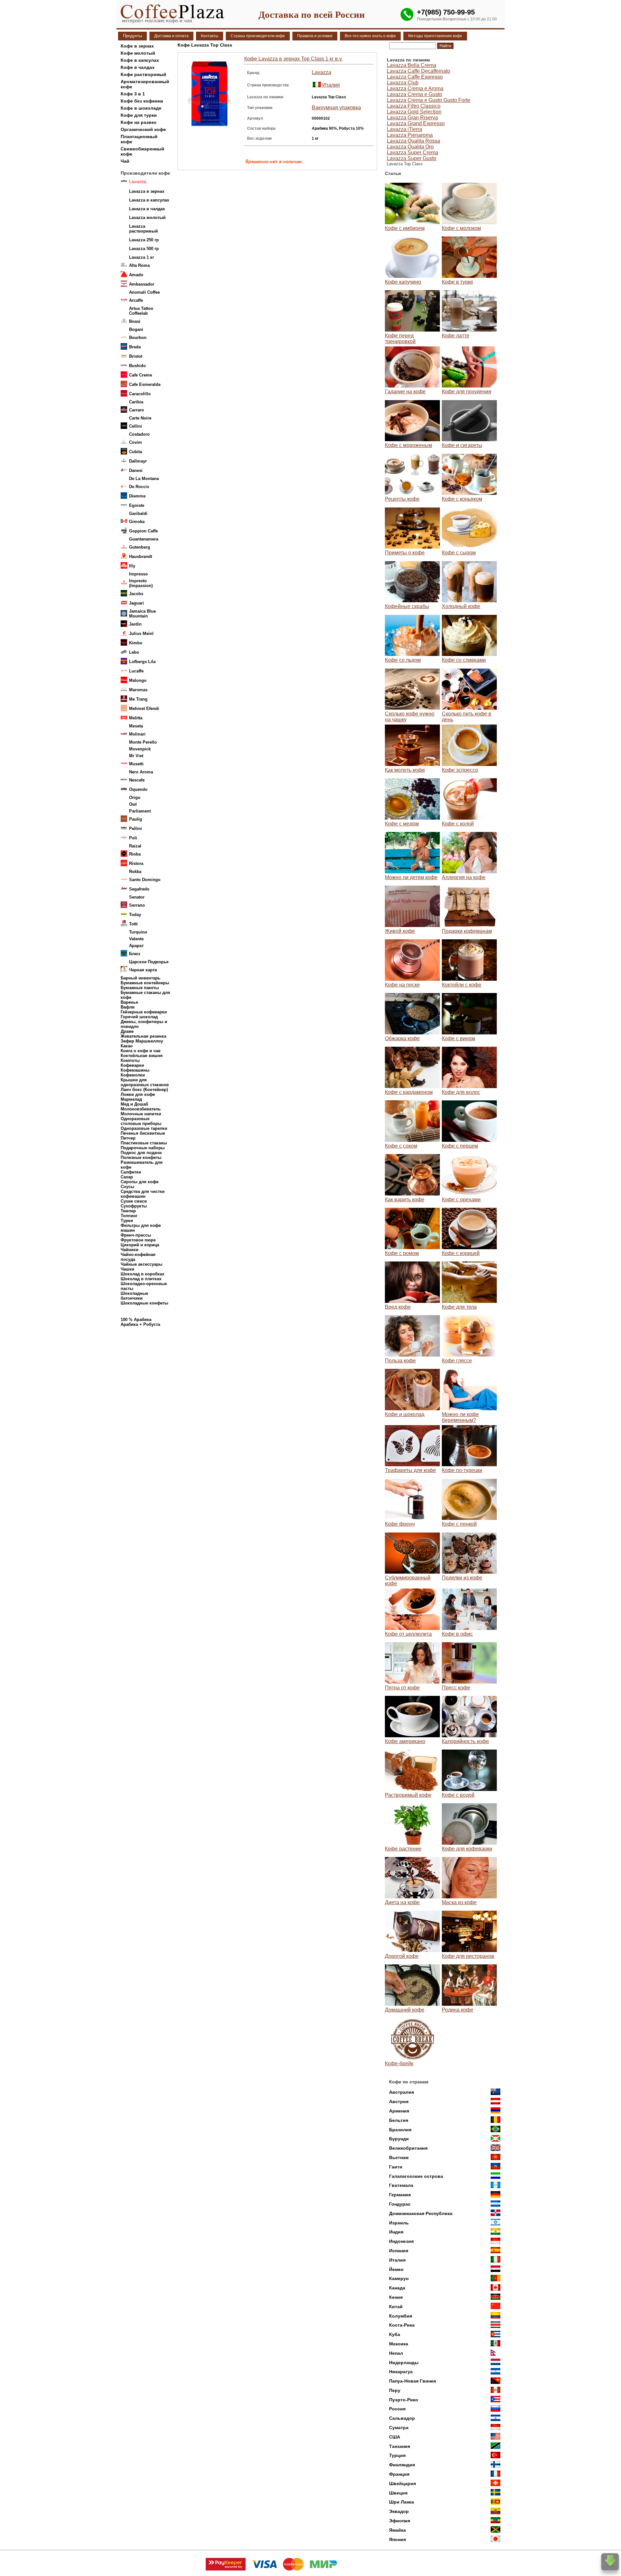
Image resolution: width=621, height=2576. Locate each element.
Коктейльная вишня (142, 1056)
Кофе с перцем (460, 1146)
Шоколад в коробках (142, 1274)
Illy (132, 566)
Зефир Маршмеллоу (142, 1041)
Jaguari (136, 603)
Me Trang (138, 699)
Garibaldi (138, 513)
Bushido (137, 366)
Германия (400, 2195)
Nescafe (137, 780)
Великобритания (408, 2148)
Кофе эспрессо (460, 770)
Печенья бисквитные (143, 1133)
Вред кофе (398, 1307)
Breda (135, 347)
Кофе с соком (401, 1146)
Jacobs (136, 594)
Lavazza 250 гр (144, 240)
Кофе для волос (461, 1092)
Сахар (127, 1177)
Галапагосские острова (416, 2176)
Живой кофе (400, 931)
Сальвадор (402, 2418)
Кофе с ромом (402, 1253)
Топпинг (129, 1216)
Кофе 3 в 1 (133, 94)
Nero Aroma (141, 772)
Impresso (138, 574)
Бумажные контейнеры (145, 983)
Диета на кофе (402, 1902)
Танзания (400, 2446)
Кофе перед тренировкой (400, 338)
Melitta (136, 718)
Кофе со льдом (403, 660)
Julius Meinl (141, 633)
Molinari (137, 734)
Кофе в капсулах (140, 60)
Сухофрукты (134, 1206)
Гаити (396, 2167)
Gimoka (137, 522)
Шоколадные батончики (134, 1296)
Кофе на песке (402, 985)
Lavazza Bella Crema (412, 65)
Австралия (402, 2092)
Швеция (398, 2493)
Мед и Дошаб (134, 1104)
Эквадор (399, 2511)
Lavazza (321, 72)
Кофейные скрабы (407, 606)
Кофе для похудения (467, 392)
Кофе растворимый (143, 74)
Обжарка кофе (402, 1038)
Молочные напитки (141, 1114)
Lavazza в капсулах (149, 200)
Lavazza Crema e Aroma (415, 88)
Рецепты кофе (402, 499)
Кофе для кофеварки (467, 1849)
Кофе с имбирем (405, 228)
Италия (331, 85)
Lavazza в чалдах (147, 209)
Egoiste (137, 505)
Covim (136, 442)
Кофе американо (405, 1741)
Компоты (130, 1060)
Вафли (128, 1007)
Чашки (127, 1269)
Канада (397, 2288)
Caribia (136, 402)
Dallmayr (138, 461)
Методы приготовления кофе (435, 36)
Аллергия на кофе (464, 877)
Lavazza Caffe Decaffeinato (419, 71)
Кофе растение (403, 1849)
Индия (396, 2232)
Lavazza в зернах (147, 191)
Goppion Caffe (143, 531)
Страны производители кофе (258, 36)
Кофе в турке (458, 282)
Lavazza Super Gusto (412, 158)
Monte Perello (143, 742)
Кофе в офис (457, 1634)
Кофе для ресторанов (468, 1956)
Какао (127, 1046)
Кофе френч (400, 1524)
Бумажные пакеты (140, 988)
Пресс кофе (456, 1688)
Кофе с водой (458, 1795)
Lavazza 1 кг (142, 257)
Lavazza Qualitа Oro (410, 147)
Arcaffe (136, 300)
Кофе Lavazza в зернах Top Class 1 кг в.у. (293, 59)
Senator (137, 897)
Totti (133, 924)
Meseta (136, 726)
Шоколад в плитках (141, 1279)
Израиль (399, 2223)
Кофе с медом (402, 824)
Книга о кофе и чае (141, 1051)
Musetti (136, 764)
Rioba (135, 854)
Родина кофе (458, 2010)
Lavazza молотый (147, 218)
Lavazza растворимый (143, 229)
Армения (399, 2111)
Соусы (127, 1187)
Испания (399, 2251)
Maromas (138, 690)
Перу (395, 2390)
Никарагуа (401, 2372)
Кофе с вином (458, 1038)
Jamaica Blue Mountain (142, 614)
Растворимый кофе (408, 1795)
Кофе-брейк (399, 2063)
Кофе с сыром (459, 553)
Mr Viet (136, 756)
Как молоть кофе (405, 770)
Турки (127, 1221)
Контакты (210, 36)
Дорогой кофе (402, 1956)
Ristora (136, 863)
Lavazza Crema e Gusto (414, 94)
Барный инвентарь (141, 978)
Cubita (136, 452)
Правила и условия (315, 36)
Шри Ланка (402, 2502)
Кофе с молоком (461, 228)
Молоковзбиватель (141, 1109)
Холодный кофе (461, 606)
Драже (127, 1031)
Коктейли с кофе (462, 985)
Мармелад (131, 1099)
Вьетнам (399, 2157)
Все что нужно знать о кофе (370, 36)
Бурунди (399, 2139)
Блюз (135, 954)
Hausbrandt (141, 557)
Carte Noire (140, 418)
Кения (396, 2297)
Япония (398, 2539)
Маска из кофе (459, 1902)
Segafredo (139, 889)
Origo (135, 797)
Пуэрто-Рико (404, 2400)
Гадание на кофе (405, 392)
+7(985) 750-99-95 (446, 12)
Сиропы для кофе (140, 1182)
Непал (396, 2353)
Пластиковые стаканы (144, 1143)
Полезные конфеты (141, 1157)
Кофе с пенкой (459, 1524)
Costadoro (139, 434)
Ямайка (398, 2530)
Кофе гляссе (457, 1361)
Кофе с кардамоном (409, 1092)
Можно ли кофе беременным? (460, 1417)
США (395, 2437)
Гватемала (401, 2185)
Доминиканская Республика (421, 2213)
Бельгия (399, 2120)
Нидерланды (404, 2363)
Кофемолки (133, 1075)
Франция (399, 2474)
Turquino (138, 932)
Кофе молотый (138, 53)
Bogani (136, 329)
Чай (125, 161)
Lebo (134, 652)
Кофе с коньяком (462, 499)
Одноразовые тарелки (144, 1128)
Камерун (399, 2278)
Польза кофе (400, 1361)
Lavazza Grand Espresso (416, 123)
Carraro (136, 410)
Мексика (399, 2344)
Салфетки (131, 1172)
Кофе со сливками (464, 660)
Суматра (399, 2428)
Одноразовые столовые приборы (141, 1121)
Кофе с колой (458, 824)
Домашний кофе (405, 2010)
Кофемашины (135, 1070)
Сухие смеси (134, 1201)
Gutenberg (140, 547)
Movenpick (140, 749)
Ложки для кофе (138, 1094)
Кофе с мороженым (409, 445)
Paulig (136, 819)
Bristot (136, 356)
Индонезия (401, 2241)
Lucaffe (136, 671)
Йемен (396, 2269)
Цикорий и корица (140, 1245)
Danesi (136, 470)
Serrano (137, 905)
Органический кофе (143, 129)
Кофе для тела (459, 1307)
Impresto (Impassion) (141, 583)
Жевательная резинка (143, 1036)
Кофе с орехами (461, 1200)
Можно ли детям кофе (411, 877)
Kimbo (136, 643)
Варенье (129, 1002)
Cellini (136, 426)
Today (135, 915)
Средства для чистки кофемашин (143, 1194)
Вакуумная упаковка (336, 108)
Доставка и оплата (171, 36)
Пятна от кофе (402, 1688)
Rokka (135, 872)
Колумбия (401, 2316)
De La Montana (144, 479)
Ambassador (142, 284)
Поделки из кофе (462, 1578)
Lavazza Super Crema (413, 153)
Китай (396, 2307)
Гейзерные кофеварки (144, 1012)
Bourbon (138, 338)
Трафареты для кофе (410, 1470)
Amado (136, 275)
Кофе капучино (403, 282)
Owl (133, 804)
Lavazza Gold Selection (414, 112)
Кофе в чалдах (138, 67)
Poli (133, 838)
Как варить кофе (405, 1200)
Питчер (128, 1138)
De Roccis (139, 487)
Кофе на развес (139, 122)
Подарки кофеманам (467, 931)
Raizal (135, 846)
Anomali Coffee (144, 292)
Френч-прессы (136, 1235)
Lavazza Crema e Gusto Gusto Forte (429, 100)
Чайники (130, 1250)
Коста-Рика (402, 2325)
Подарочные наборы (143, 1148)
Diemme (137, 496)
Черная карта (143, 970)
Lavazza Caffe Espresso (415, 77)
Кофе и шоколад (405, 1414)
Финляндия (402, 2465)
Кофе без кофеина (142, 101)
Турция (397, 2455)
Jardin (135, 624)
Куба (395, 2334)
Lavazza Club (403, 83)
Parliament (140, 811)
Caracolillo (140, 394)
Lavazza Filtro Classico (414, 106)
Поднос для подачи (141, 1153)
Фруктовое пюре (138, 1240)
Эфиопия (400, 2521)
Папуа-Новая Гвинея (413, 2381)
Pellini (136, 829)
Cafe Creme (141, 375)
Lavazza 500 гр (144, 249)
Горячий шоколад (139, 1017)
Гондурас (400, 2204)
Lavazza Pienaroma (410, 135)
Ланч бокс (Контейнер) (144, 1090)
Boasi (135, 321)
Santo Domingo (145, 880)
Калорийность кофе (465, 1741)
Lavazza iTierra (404, 129)
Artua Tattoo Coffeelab (141, 311)
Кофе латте (456, 336)
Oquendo (138, 789)
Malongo (138, 680)
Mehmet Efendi (144, 709)
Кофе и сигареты (462, 445)
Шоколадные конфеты (144, 1303)
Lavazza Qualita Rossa (414, 141)
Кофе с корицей (461, 1253)
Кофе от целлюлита (408, 1634)
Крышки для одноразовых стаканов (145, 1082)
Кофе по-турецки (462, 1470)
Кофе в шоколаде (141, 108)
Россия (397, 2409)
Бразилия (400, 2130)
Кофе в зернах (137, 46)
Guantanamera (144, 539)
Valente (136, 939)
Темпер (128, 1211)
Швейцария (403, 2483)
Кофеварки (132, 1065)
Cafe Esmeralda (145, 384)
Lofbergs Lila (142, 662)
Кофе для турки (139, 115)
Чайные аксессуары (142, 1264)
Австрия (399, 2101)
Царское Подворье (149, 962)
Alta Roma (139, 265)
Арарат (136, 946)
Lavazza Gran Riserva (412, 118)
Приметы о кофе (405, 553)
